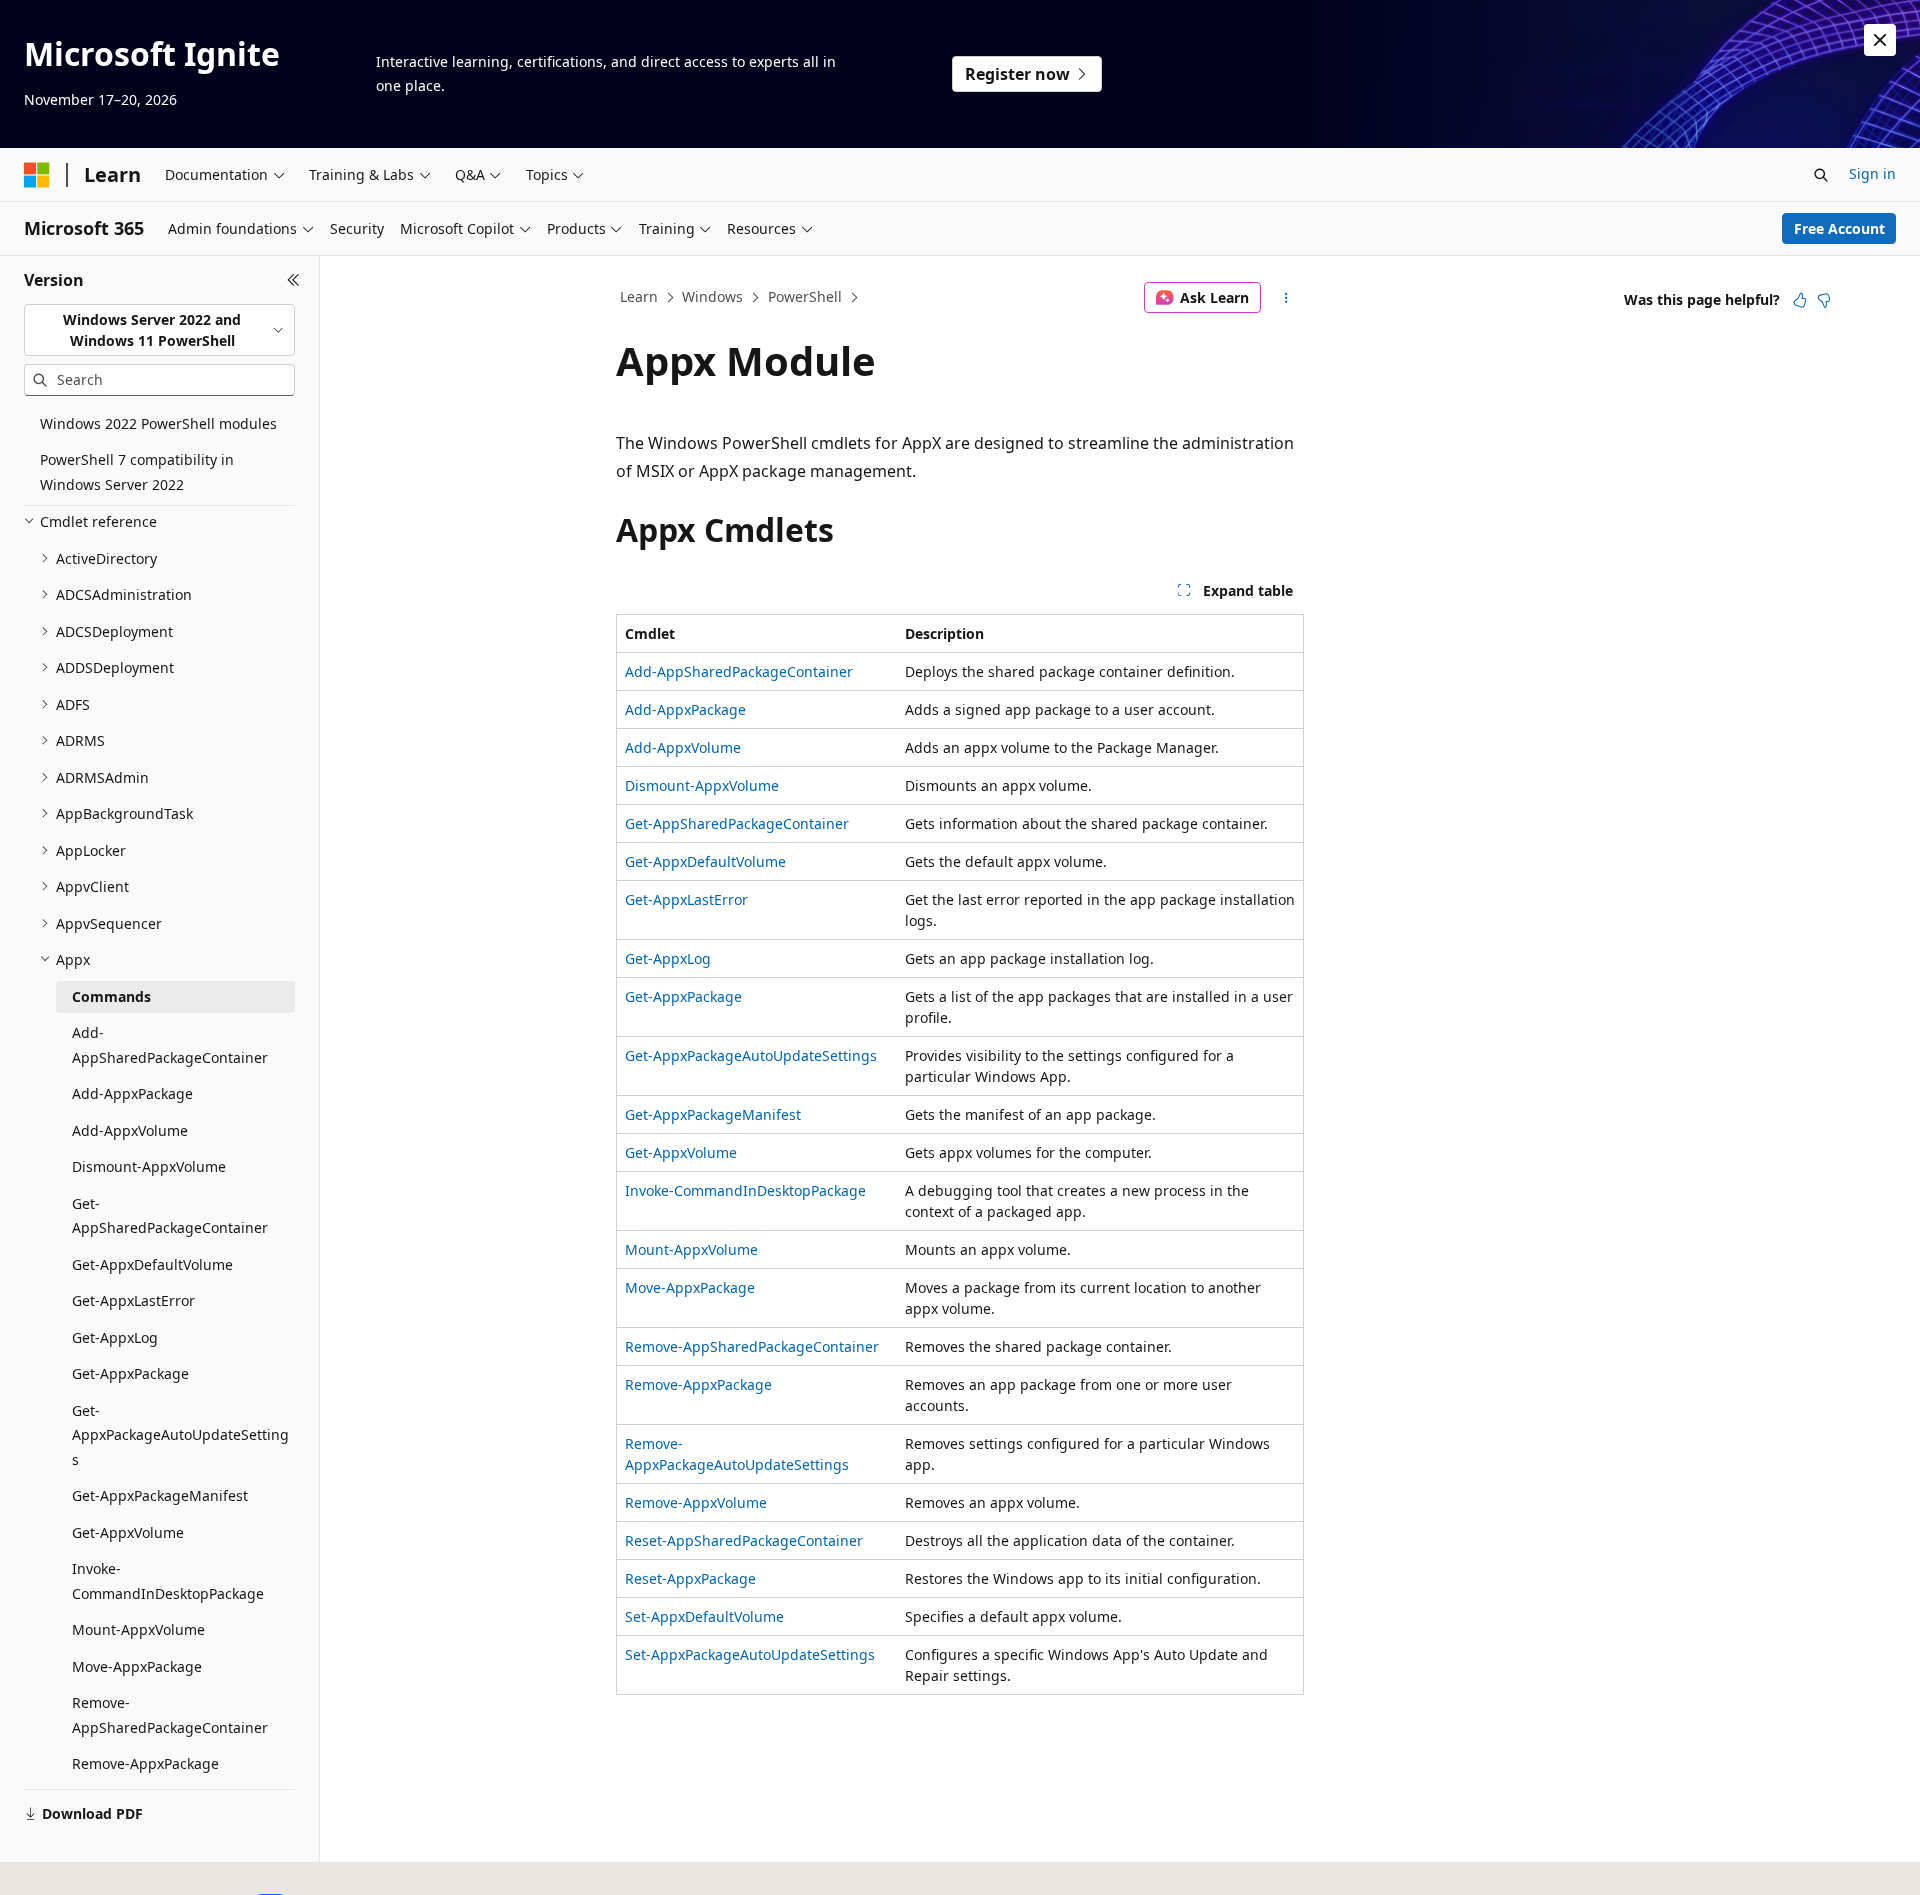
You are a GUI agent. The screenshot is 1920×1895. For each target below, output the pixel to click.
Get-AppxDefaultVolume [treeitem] (152, 1264)
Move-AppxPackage (690, 1287)
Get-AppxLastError (686, 899)
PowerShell (805, 296)
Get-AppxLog (668, 958)
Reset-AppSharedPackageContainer (744, 1540)
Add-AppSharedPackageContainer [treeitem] (170, 1045)
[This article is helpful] (1800, 300)
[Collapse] (293, 280)
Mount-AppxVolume (691, 1249)
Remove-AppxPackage (698, 1384)
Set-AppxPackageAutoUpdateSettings (750, 1654)
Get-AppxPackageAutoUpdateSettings (751, 1055)
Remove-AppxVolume (696, 1502)
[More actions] (1286, 298)
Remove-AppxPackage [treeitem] (145, 1763)
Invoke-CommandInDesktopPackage (745, 1190)
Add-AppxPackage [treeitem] (132, 1093)
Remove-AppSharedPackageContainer (752, 1346)
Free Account (1839, 228)
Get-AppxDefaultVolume (705, 861)
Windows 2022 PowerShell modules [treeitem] (158, 423)
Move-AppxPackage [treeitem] (137, 1666)
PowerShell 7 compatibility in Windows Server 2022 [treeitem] (137, 472)
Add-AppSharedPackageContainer (739, 671)
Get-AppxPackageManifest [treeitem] (160, 1495)
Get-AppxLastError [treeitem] (133, 1300)
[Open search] (1821, 175)
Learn (639, 296)
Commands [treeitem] (111, 996)
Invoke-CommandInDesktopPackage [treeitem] (168, 1581)
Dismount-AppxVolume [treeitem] (149, 1166)
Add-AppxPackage (685, 709)
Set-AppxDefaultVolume (704, 1616)
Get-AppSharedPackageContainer (737, 823)
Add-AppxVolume (683, 747)
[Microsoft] (37, 175)
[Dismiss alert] (1880, 40)
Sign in (1872, 173)
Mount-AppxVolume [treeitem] (138, 1629)
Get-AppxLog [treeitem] (115, 1337)
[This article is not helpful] (1824, 300)
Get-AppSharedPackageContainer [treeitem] (170, 1216)
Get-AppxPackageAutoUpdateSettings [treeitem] (180, 1435)
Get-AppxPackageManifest (713, 1114)
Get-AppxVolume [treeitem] (128, 1532)
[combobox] (159, 330)
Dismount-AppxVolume (702, 785)
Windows (712, 296)
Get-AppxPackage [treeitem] (130, 1373)
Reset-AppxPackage (690, 1578)
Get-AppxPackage (683, 996)
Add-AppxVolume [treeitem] (130, 1130)
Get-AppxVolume (681, 1152)
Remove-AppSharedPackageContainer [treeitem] (170, 1715)
